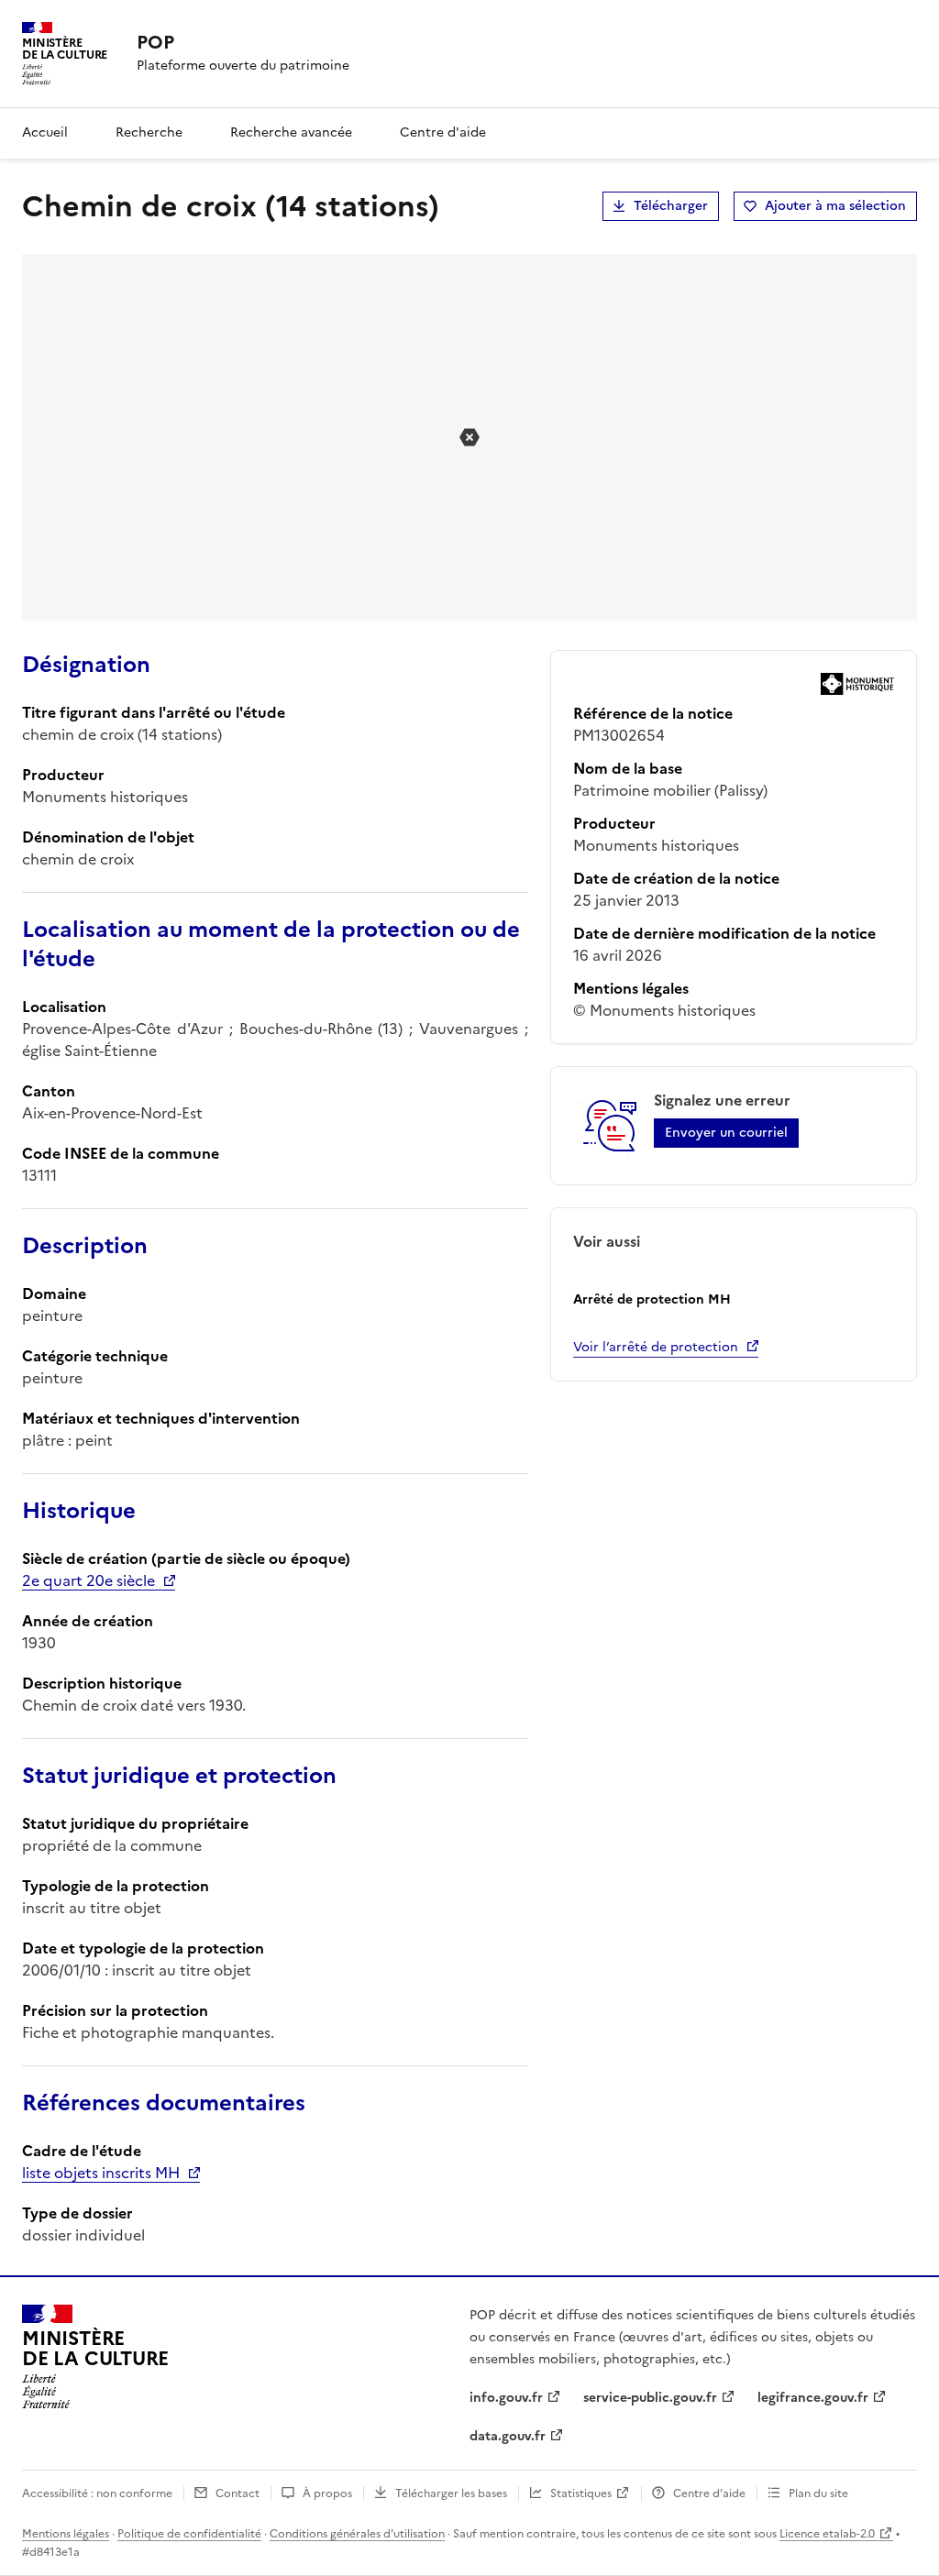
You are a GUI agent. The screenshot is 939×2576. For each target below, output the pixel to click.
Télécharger (671, 206)
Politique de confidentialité (189, 2534)
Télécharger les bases (451, 2493)
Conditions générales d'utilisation (357, 2534)
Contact (238, 2493)
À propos (327, 2493)
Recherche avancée (291, 132)
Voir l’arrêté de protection (656, 1347)
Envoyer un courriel (726, 1133)
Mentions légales (66, 2534)
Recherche (149, 132)
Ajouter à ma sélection (835, 206)
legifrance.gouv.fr (813, 2398)
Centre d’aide (709, 2493)
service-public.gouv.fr (650, 2398)
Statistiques (581, 2493)
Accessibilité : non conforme (97, 2493)
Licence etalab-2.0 (827, 2534)
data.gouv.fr (508, 2436)
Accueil (45, 132)
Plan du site (818, 2493)
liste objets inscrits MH (101, 2173)
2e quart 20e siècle (88, 1580)
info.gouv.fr (506, 2398)
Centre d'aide (443, 132)
